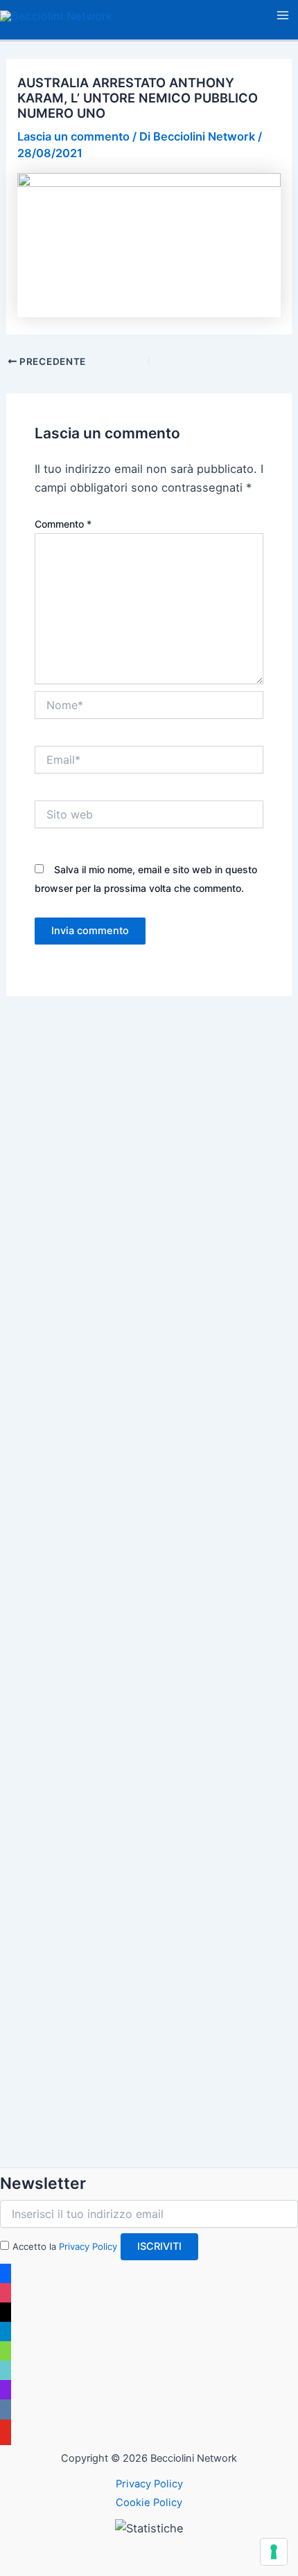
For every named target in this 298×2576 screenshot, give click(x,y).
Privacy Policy (88, 2246)
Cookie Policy (149, 2503)
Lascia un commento (73, 136)
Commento (63, 524)
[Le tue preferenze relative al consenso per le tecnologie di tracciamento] (274, 2552)
